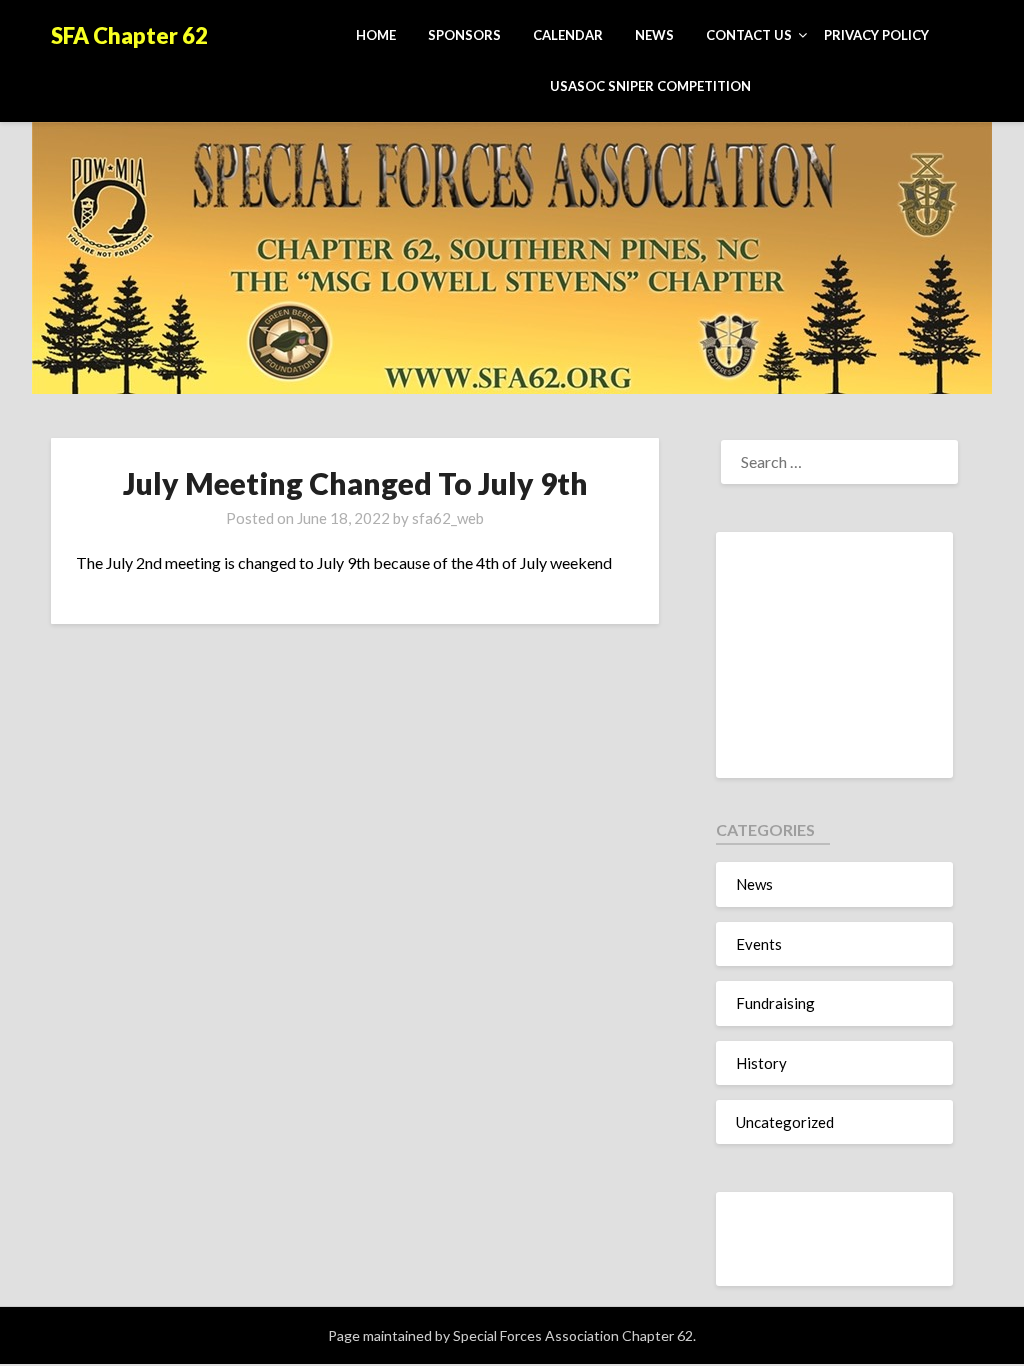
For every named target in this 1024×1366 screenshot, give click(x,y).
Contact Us (749, 35)
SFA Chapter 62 (129, 35)
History (761, 1063)
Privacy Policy (876, 35)
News (654, 35)
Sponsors (464, 35)
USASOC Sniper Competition (650, 86)
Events (759, 944)
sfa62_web (448, 518)
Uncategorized (785, 1122)
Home (376, 35)
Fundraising (775, 1003)
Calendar (568, 35)
